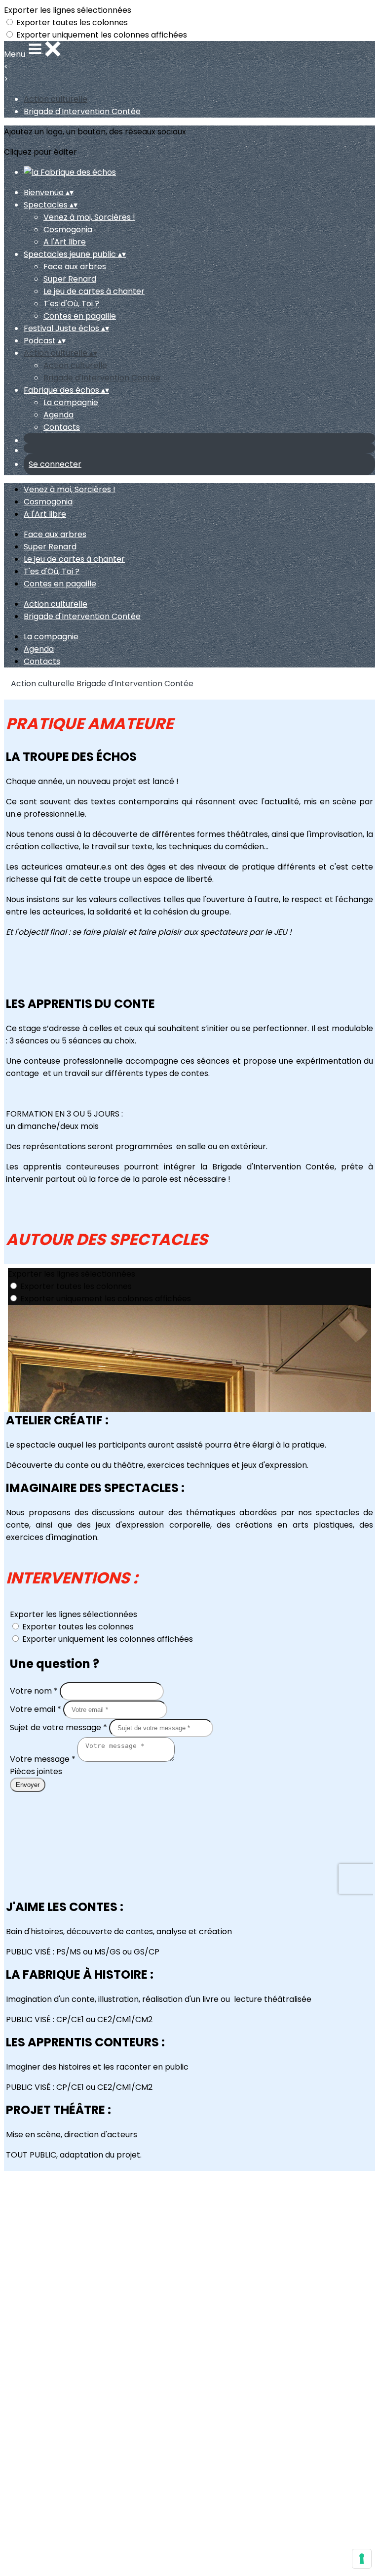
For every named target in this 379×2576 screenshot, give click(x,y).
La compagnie (71, 402)
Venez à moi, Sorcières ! (89, 217)
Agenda (58, 415)
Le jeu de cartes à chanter (94, 291)
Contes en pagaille (80, 316)
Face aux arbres (75, 267)
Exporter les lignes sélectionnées (68, 10)
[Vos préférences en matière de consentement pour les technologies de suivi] (362, 2559)
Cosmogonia (68, 229)
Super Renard (70, 279)
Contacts (62, 427)
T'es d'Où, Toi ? (71, 304)
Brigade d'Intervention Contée (82, 111)
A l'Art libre (65, 242)
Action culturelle (56, 99)
